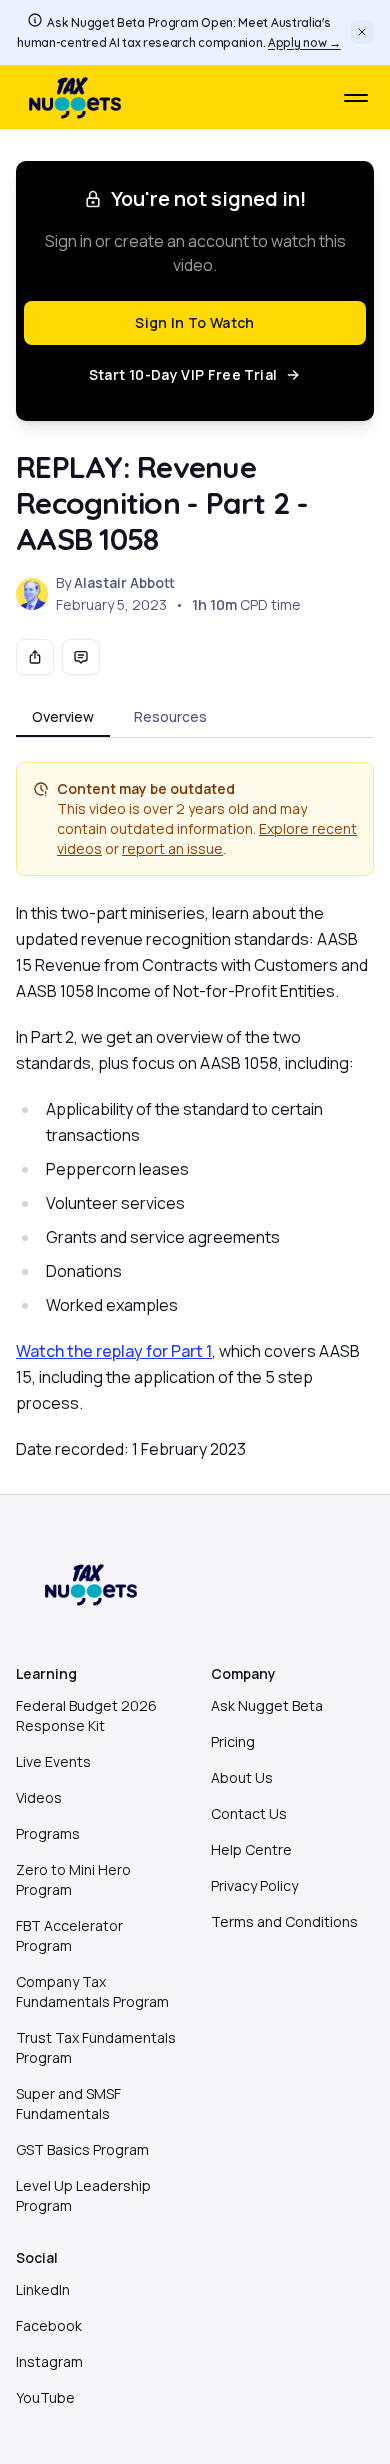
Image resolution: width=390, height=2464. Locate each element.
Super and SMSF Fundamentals (68, 2103)
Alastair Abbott (124, 582)
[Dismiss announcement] (362, 32)
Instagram (49, 2361)
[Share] (35, 657)
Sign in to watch (195, 322)
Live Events (53, 1761)
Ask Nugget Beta (267, 1705)
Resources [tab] (170, 716)
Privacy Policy (254, 1885)
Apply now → (304, 42)
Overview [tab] (63, 716)
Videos (39, 1797)
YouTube (45, 2397)
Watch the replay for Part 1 (114, 1351)
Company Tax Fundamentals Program (92, 1991)
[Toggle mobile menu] (356, 98)
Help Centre (251, 1849)
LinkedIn (43, 2289)
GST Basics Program (82, 2149)
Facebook (49, 2325)
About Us (242, 1777)
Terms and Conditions (284, 1921)
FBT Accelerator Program (69, 1935)
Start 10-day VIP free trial (183, 374)
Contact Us (249, 1813)
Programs (48, 1833)
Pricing (233, 1741)
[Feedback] (81, 657)
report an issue (172, 848)
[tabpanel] (195, 1112)
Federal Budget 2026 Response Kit (86, 1715)
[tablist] (195, 718)
